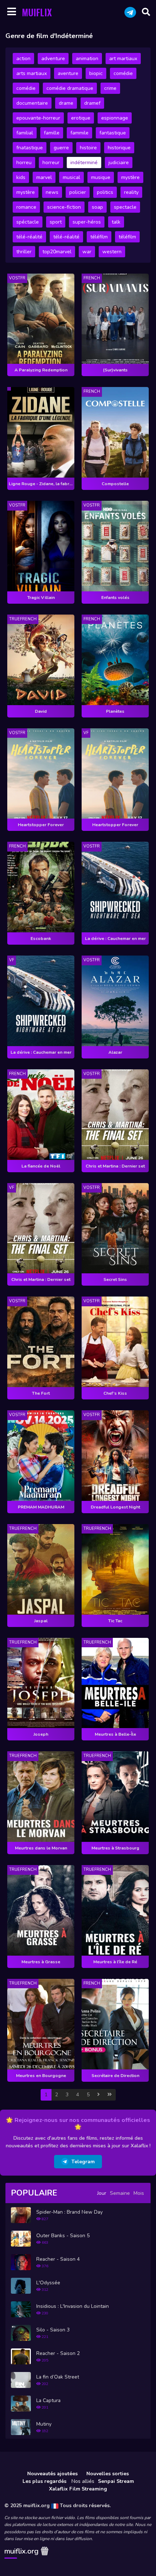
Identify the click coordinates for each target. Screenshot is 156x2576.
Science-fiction (64, 207)
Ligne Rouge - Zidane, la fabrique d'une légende (42, 484)
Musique (101, 177)
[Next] (98, 2095)
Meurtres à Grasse (41, 1962)
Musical (71, 177)
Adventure (53, 59)
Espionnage (115, 118)
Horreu (24, 163)
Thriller (24, 252)
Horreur (51, 163)
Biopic (96, 73)
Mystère (130, 177)
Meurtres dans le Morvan (41, 1848)
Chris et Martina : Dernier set (115, 1166)
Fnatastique (30, 148)
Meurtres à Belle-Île (115, 1734)
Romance (26, 207)
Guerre (61, 148)
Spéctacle (28, 222)
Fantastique (113, 133)
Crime (110, 88)
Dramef (92, 103)
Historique (119, 148)
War (87, 252)
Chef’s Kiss (115, 1393)
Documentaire (32, 103)
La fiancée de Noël (41, 1166)
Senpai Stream (116, 2481)
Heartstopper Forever (41, 825)
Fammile (79, 133)
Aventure (68, 73)
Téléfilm (99, 237)
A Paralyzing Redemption (41, 370)
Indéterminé (84, 163)
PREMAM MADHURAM (41, 1507)
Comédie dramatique (70, 88)
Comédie (123, 73)
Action (23, 59)
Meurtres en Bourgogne (41, 2076)
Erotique (81, 118)
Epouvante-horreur (38, 118)
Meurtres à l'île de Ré (115, 1962)
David (41, 711)
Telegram (83, 2162)
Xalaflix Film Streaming (78, 2489)
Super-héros (87, 222)
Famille (52, 133)
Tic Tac (115, 1621)
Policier (78, 192)
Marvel (44, 177)
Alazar (115, 1052)
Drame (66, 103)
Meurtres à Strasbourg (115, 1848)
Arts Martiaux (32, 73)
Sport (56, 222)
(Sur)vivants (115, 370)
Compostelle (115, 484)
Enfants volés (115, 598)
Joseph (41, 1734)
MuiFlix (37, 12)
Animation (87, 59)
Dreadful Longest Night (115, 1507)
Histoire (88, 148)
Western (112, 252)
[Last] (110, 2095)
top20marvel (57, 252)
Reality (131, 192)
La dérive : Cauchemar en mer (115, 939)
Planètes (115, 711)
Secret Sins (115, 1279)
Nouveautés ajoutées (52, 2474)
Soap (97, 207)
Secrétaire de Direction (115, 2076)
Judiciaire (119, 163)
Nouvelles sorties (108, 2474)
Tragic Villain (41, 598)
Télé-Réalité (29, 237)
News (52, 192)
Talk (116, 222)
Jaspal (41, 1621)
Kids (21, 177)
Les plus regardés (44, 2481)
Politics (105, 192)
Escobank (41, 939)
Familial (25, 133)
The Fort (41, 1393)
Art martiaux (123, 59)
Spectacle (125, 207)
